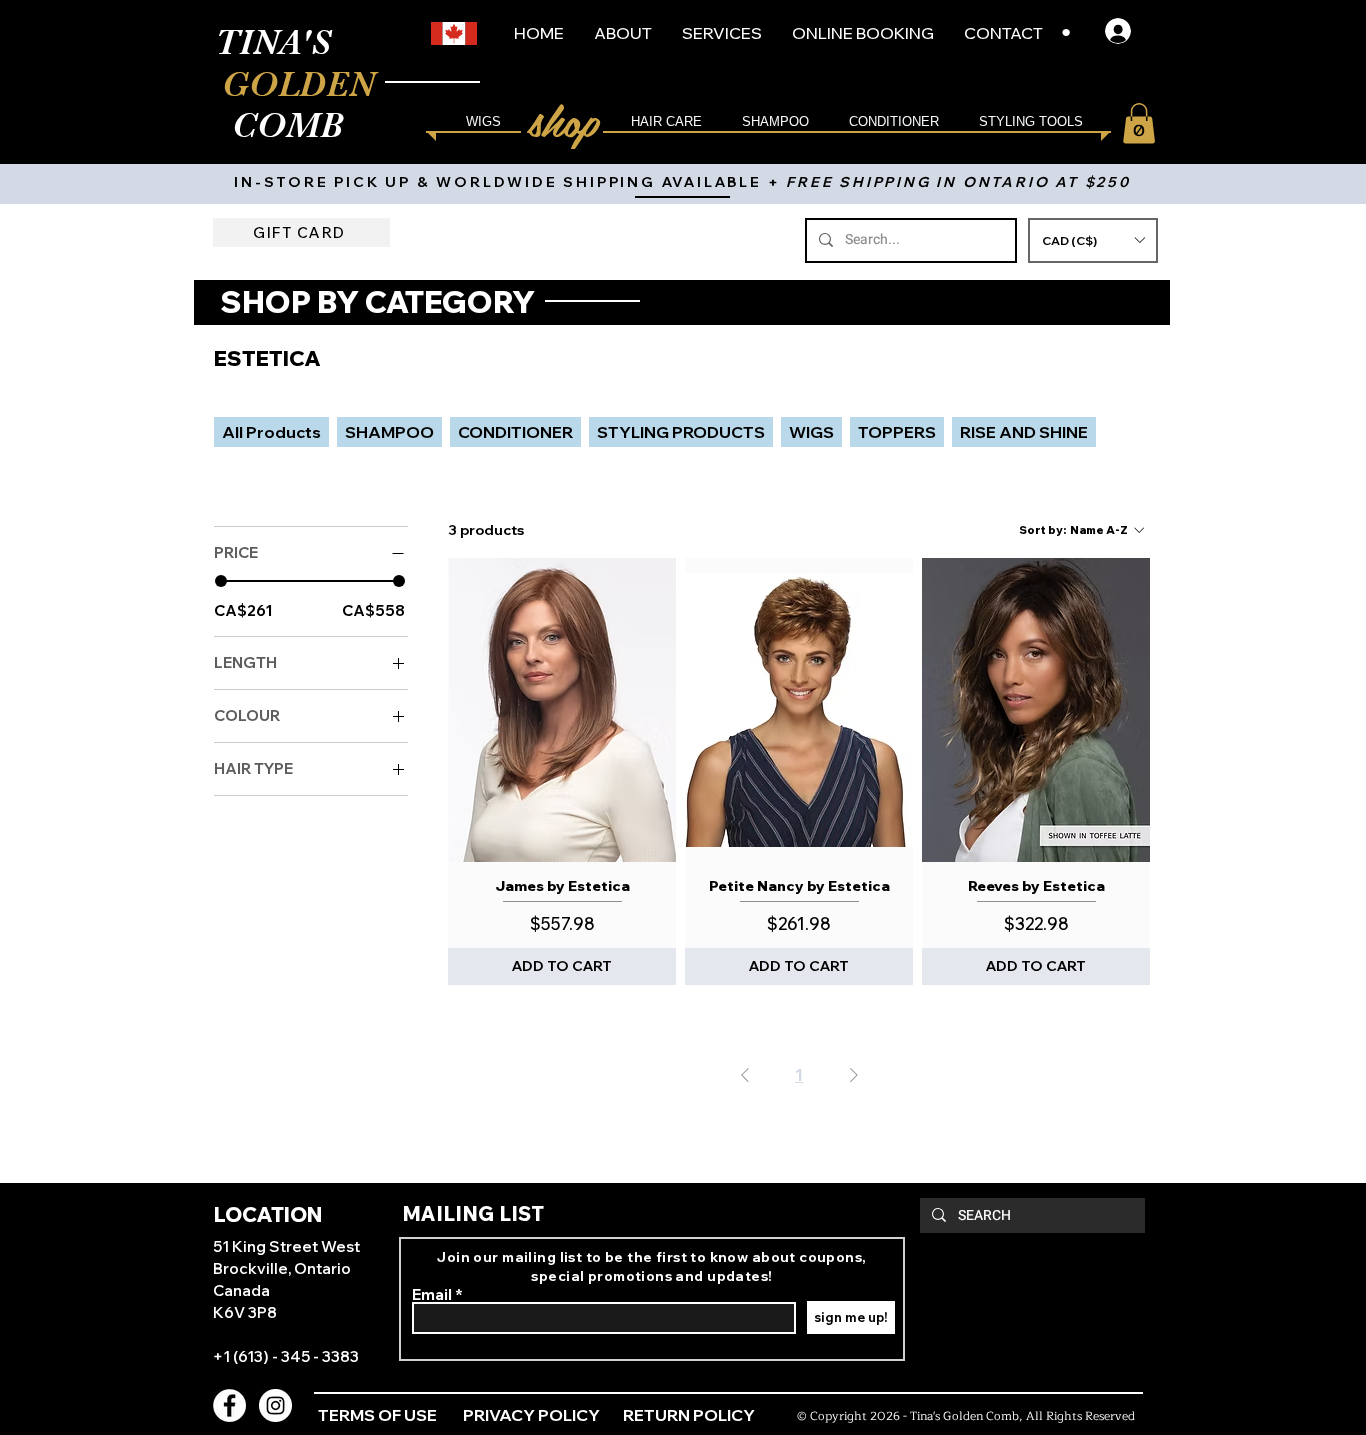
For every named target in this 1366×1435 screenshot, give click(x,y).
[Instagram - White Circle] (275, 1405)
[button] (1093, 240)
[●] (1124, 31)
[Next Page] (854, 1074)
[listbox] (1093, 240)
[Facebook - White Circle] (229, 1405)
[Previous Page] (745, 1074)
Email (432, 1294)
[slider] (221, 581)
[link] (1139, 123)
